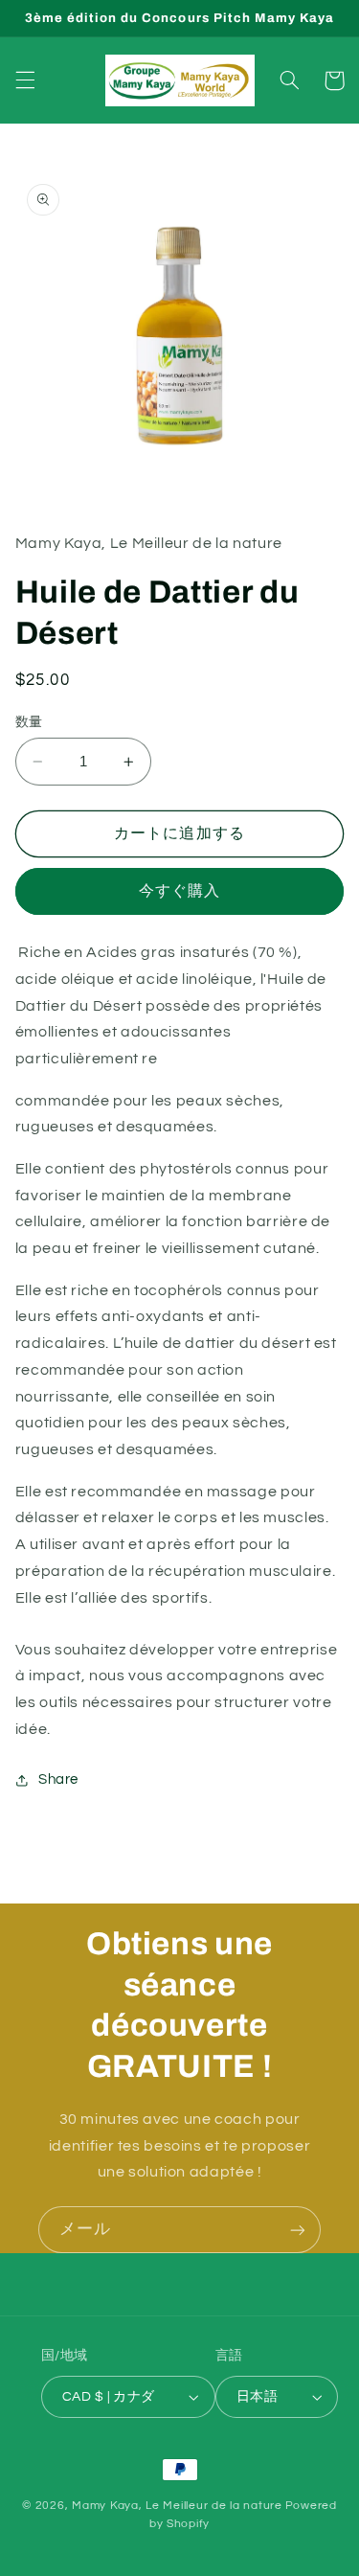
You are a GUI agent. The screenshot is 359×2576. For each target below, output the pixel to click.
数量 (29, 722)
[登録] (298, 2230)
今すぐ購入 (179, 891)
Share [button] (58, 1779)
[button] (25, 80)
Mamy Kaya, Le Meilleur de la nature (177, 2506)
